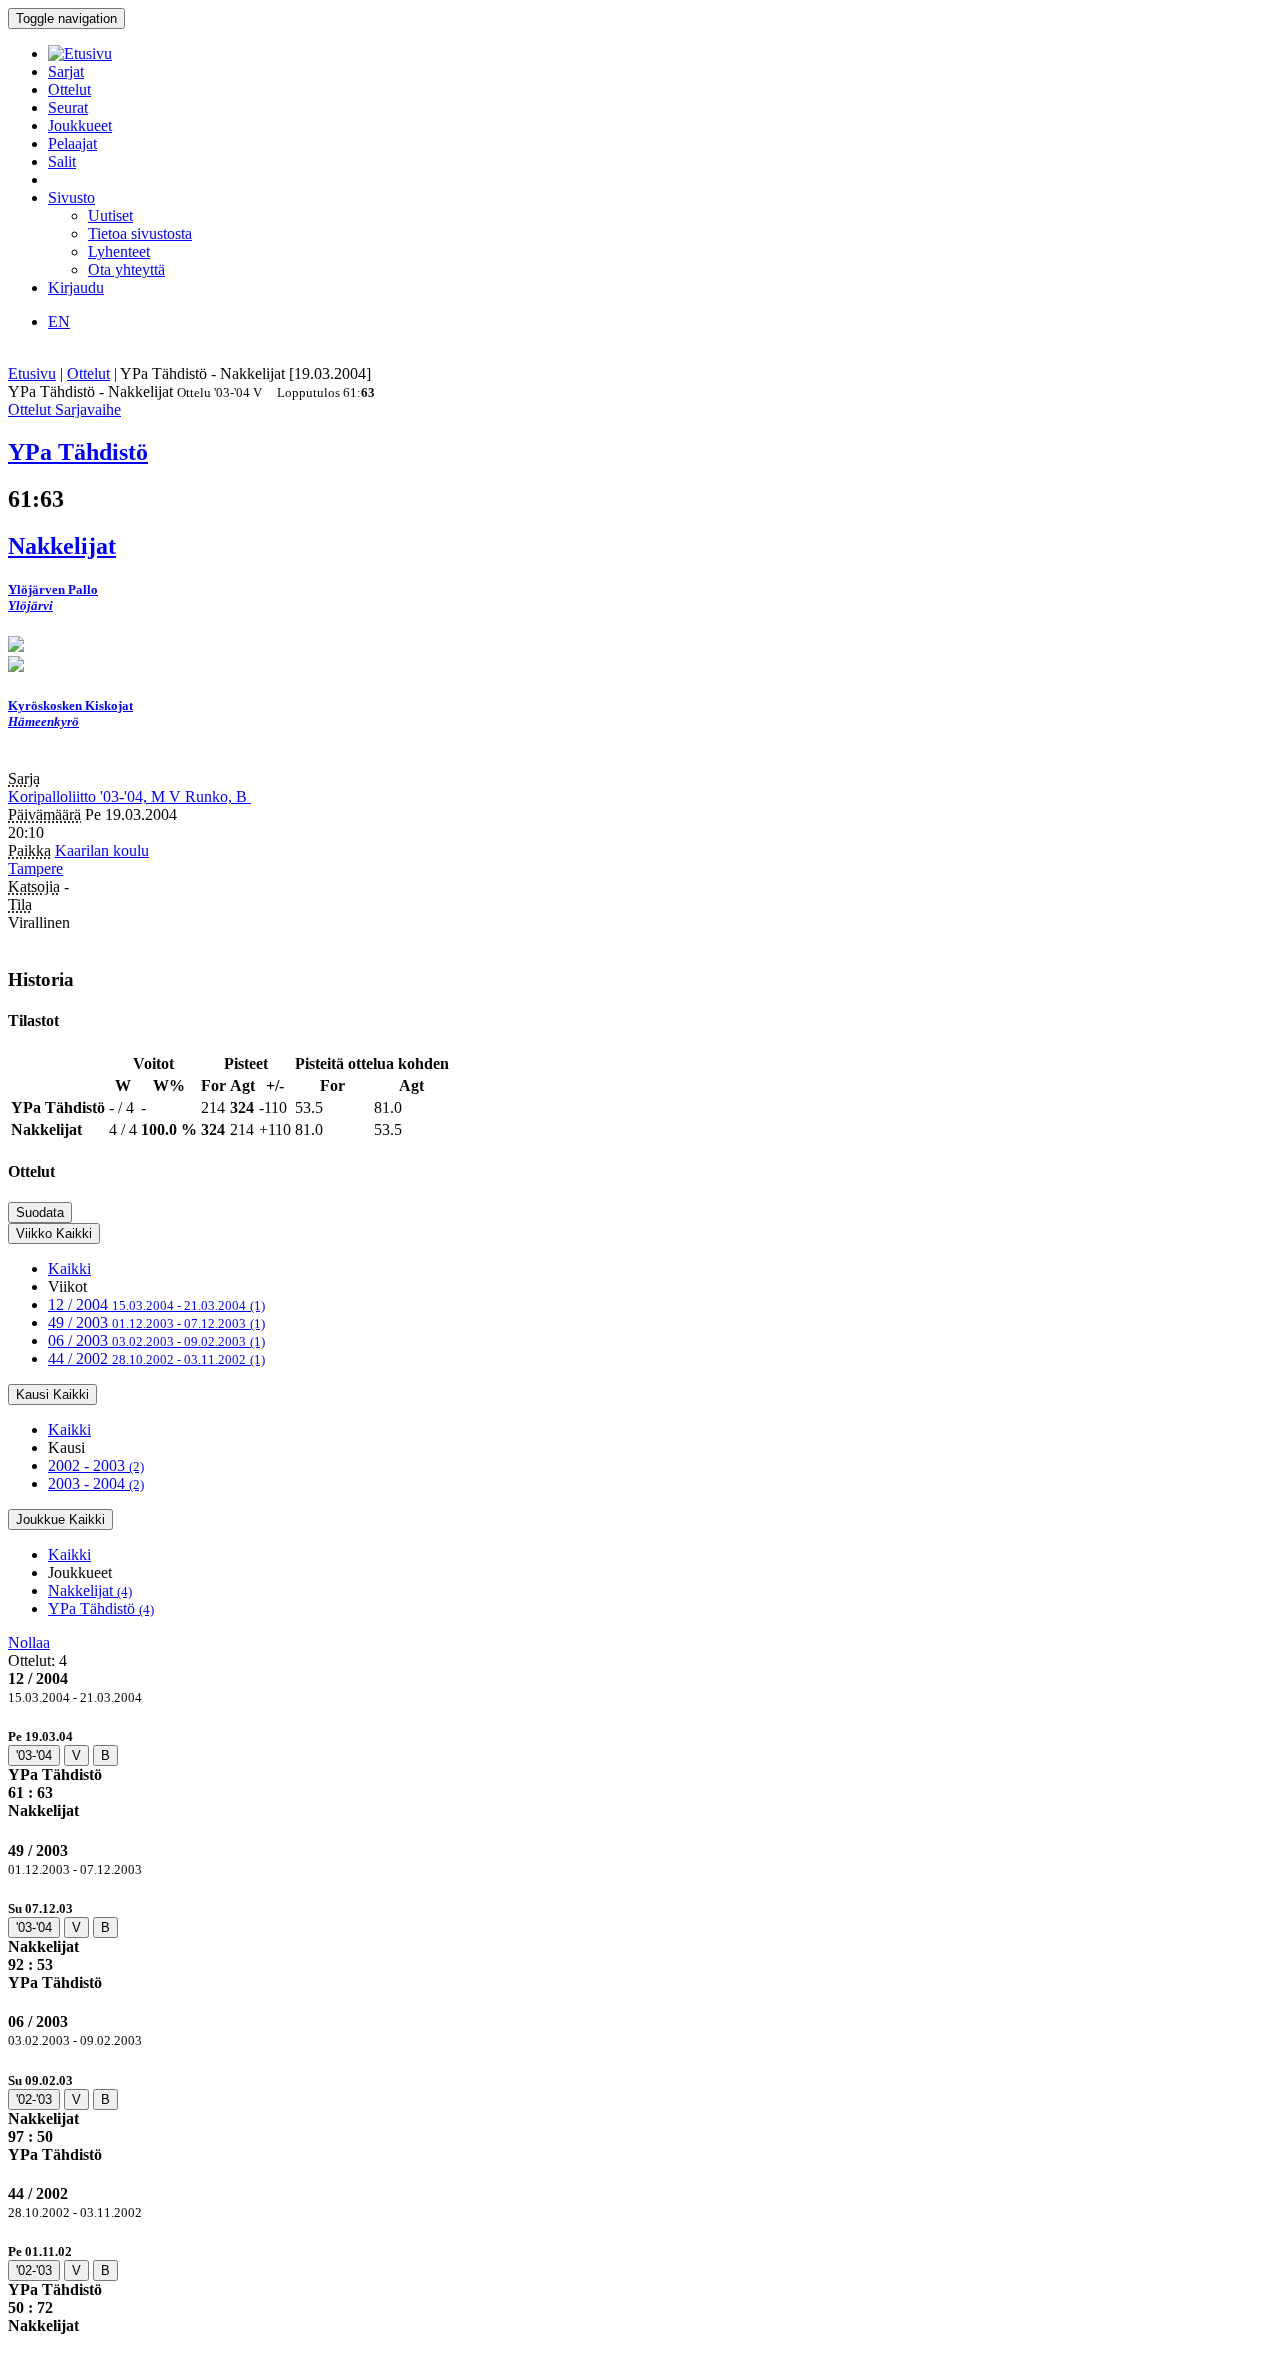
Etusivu (32, 373)
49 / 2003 (156, 1322)
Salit (62, 161)
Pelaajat (72, 143)
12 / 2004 (156, 1304)
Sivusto (71, 197)
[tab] (640, 1773)
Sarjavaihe (88, 409)
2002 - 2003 (96, 1465)
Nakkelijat (90, 1590)
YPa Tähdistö (101, 1608)
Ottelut (69, 89)
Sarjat (66, 71)
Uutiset (110, 215)
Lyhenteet (119, 251)
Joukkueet (80, 125)
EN (59, 321)
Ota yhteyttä (126, 269)
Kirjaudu (76, 287)
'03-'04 (34, 1755)
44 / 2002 (156, 1358)
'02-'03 (34, 2099)
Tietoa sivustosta (140, 233)
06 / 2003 (156, 1340)
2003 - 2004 (96, 1483)
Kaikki (69, 1268)
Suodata (40, 1212)
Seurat (68, 107)
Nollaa (29, 1642)
